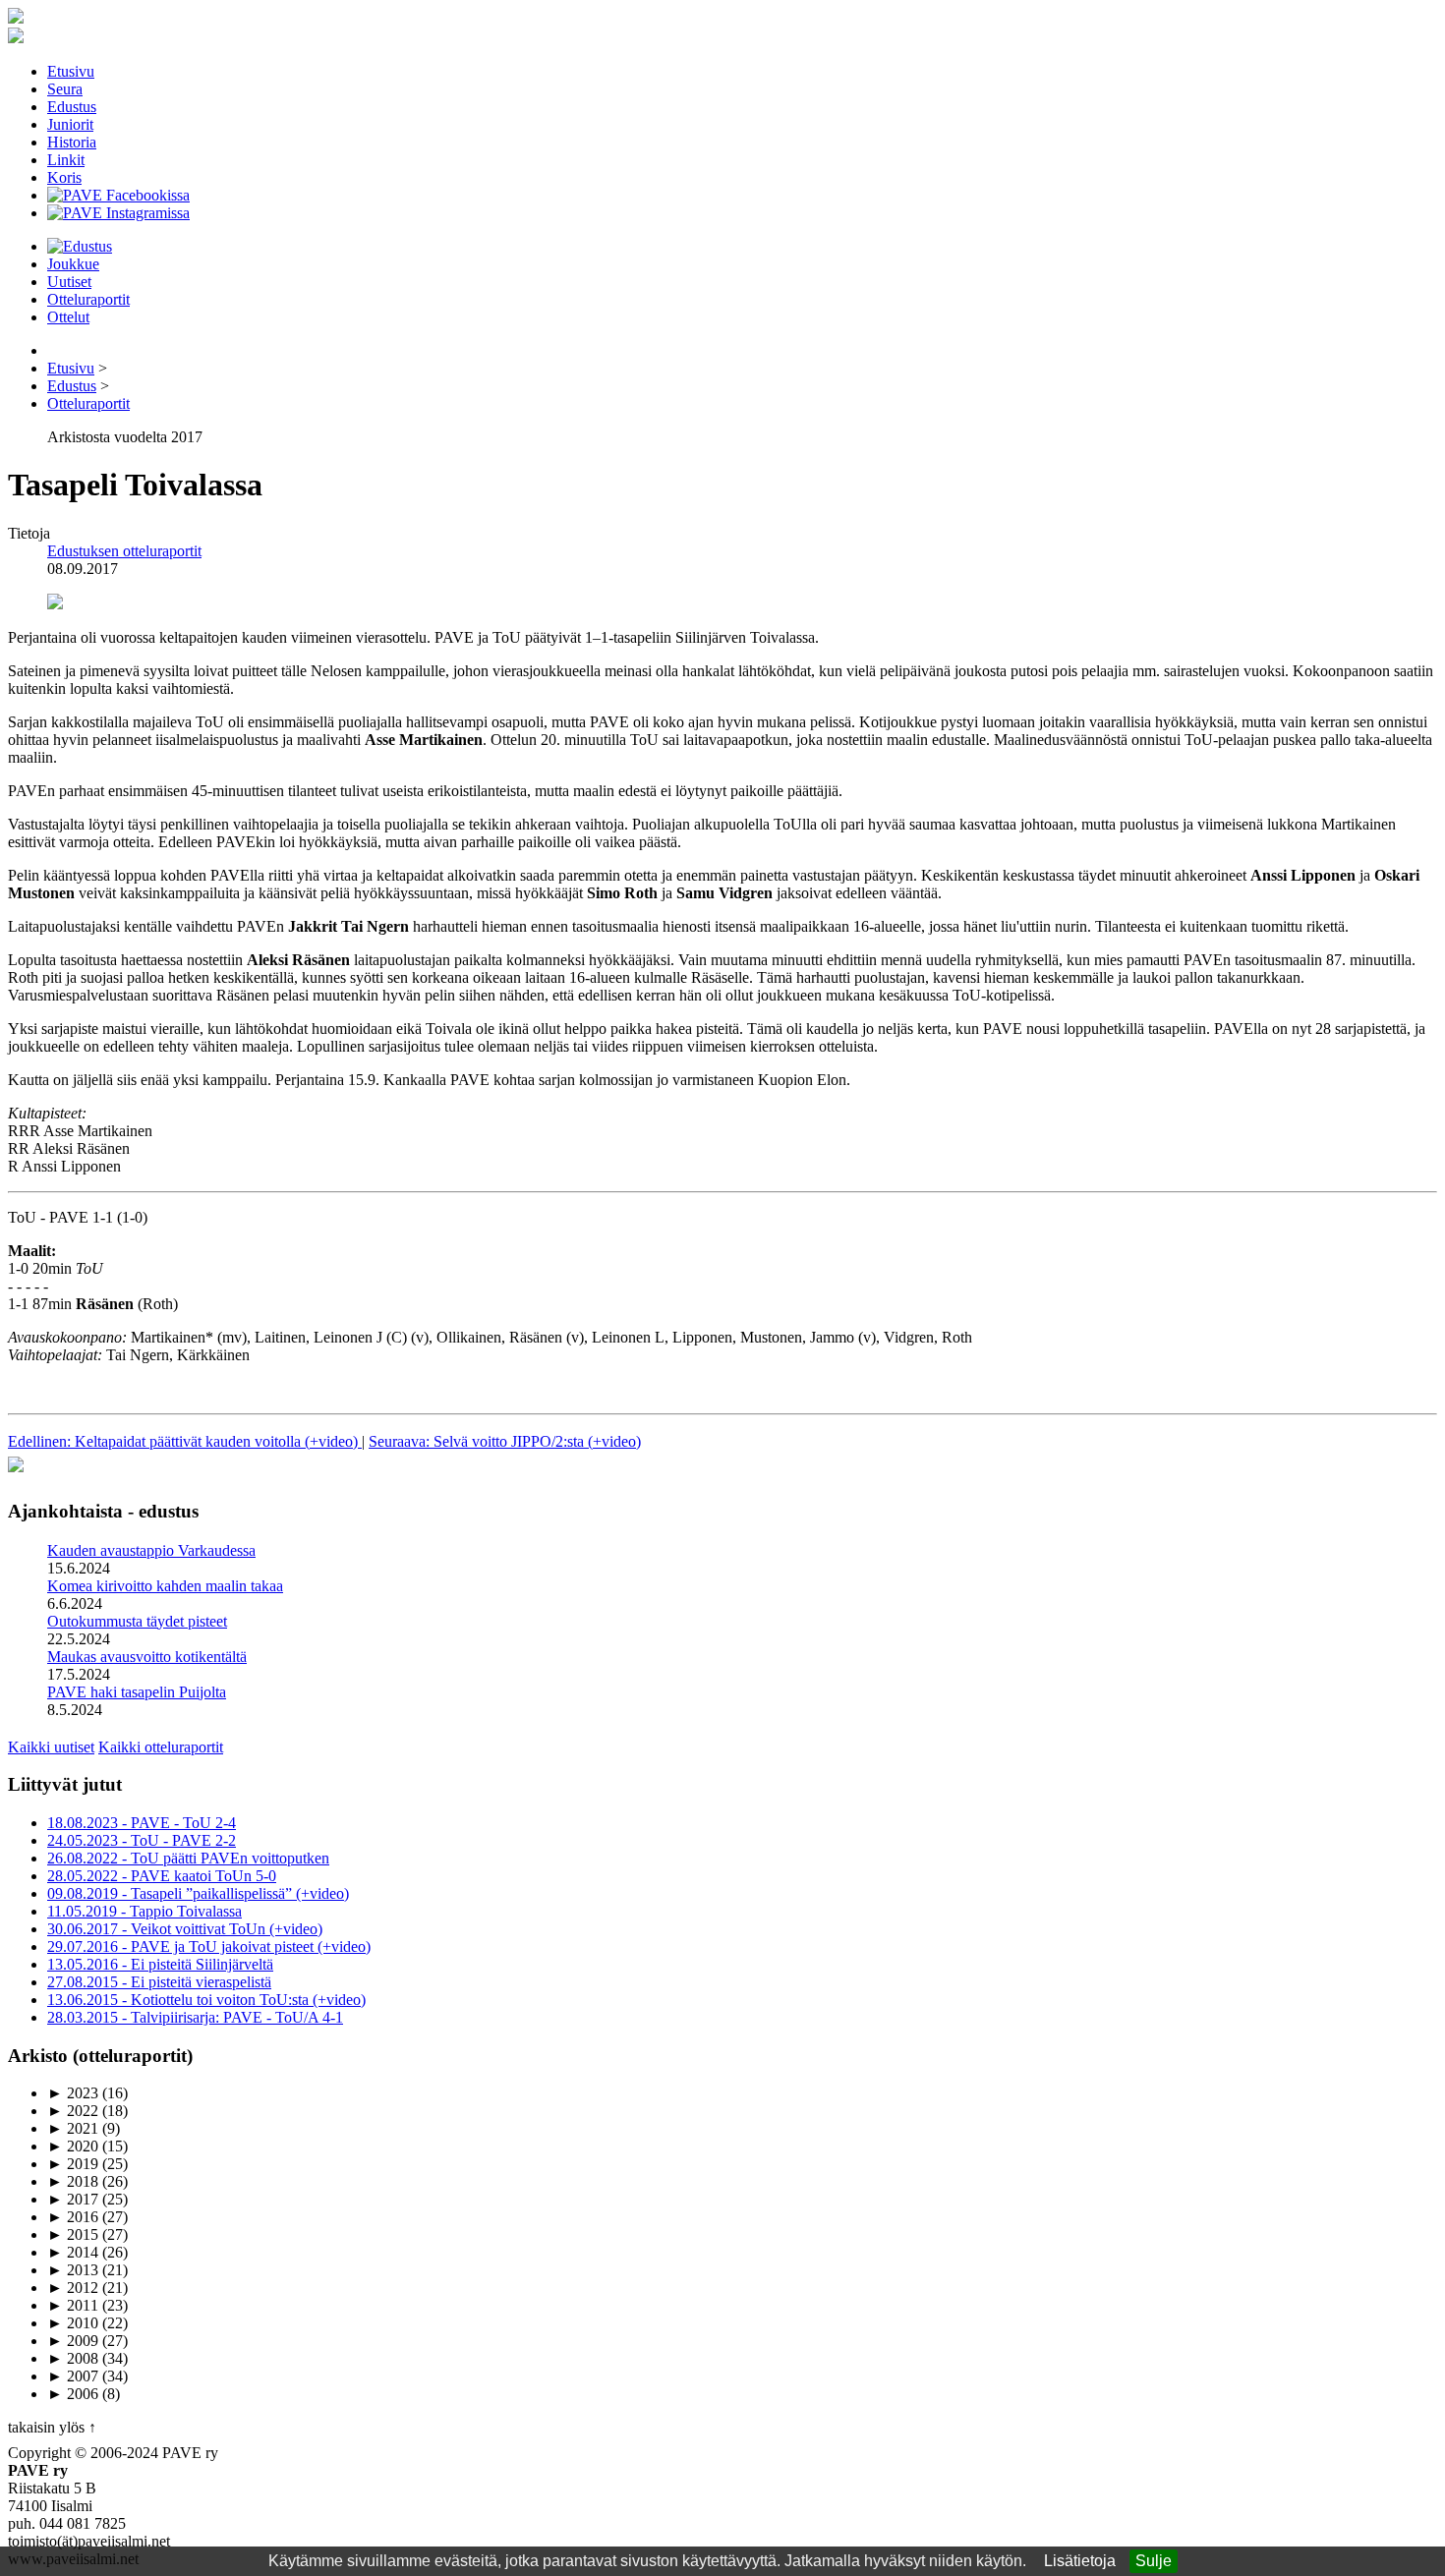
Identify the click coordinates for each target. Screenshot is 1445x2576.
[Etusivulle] (16, 18)
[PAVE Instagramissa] (118, 213)
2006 (73, 2394)
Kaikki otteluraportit (161, 1747)
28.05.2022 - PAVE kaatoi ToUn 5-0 (162, 1876)
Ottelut (68, 317)
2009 (73, 2341)
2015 (73, 2234)
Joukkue (73, 264)
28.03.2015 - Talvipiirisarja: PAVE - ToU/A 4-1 (195, 2017)
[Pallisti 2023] (16, 1473)
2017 (73, 2199)
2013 (73, 2270)
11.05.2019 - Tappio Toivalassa (144, 1911)
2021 (73, 2128)
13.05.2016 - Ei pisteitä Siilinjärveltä (160, 1964)
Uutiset (69, 282)
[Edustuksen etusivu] (80, 246)
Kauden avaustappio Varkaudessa (151, 1550)
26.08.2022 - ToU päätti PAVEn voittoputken (188, 1858)
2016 (73, 2217)
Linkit (66, 160)
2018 (73, 2181)
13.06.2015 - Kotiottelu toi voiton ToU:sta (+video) (206, 2000)
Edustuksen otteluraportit (124, 551)
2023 (73, 2093)
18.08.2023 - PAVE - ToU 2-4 (142, 1823)
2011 (73, 2305)
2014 (73, 2252)
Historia (72, 142)
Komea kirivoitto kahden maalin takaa (165, 1586)
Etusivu (71, 71)
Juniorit (70, 124)
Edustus (72, 107)
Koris (64, 177)
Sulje (1154, 2561)
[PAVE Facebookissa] (118, 195)
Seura (65, 89)
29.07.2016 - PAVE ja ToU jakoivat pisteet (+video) (209, 1946)
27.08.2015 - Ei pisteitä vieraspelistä (159, 1982)
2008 (73, 2358)
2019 (73, 2164)
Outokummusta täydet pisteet (137, 1621)
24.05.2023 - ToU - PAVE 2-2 (142, 1840)
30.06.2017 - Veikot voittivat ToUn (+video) (185, 1929)
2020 (73, 2146)
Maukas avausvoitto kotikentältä (147, 1657)
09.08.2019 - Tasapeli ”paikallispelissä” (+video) (198, 1893)
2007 (73, 2376)
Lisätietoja (1080, 2561)
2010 (73, 2323)
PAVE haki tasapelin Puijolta (137, 1692)
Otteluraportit (88, 299)
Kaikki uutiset (51, 1747)
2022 (73, 2111)
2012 (73, 2288)
